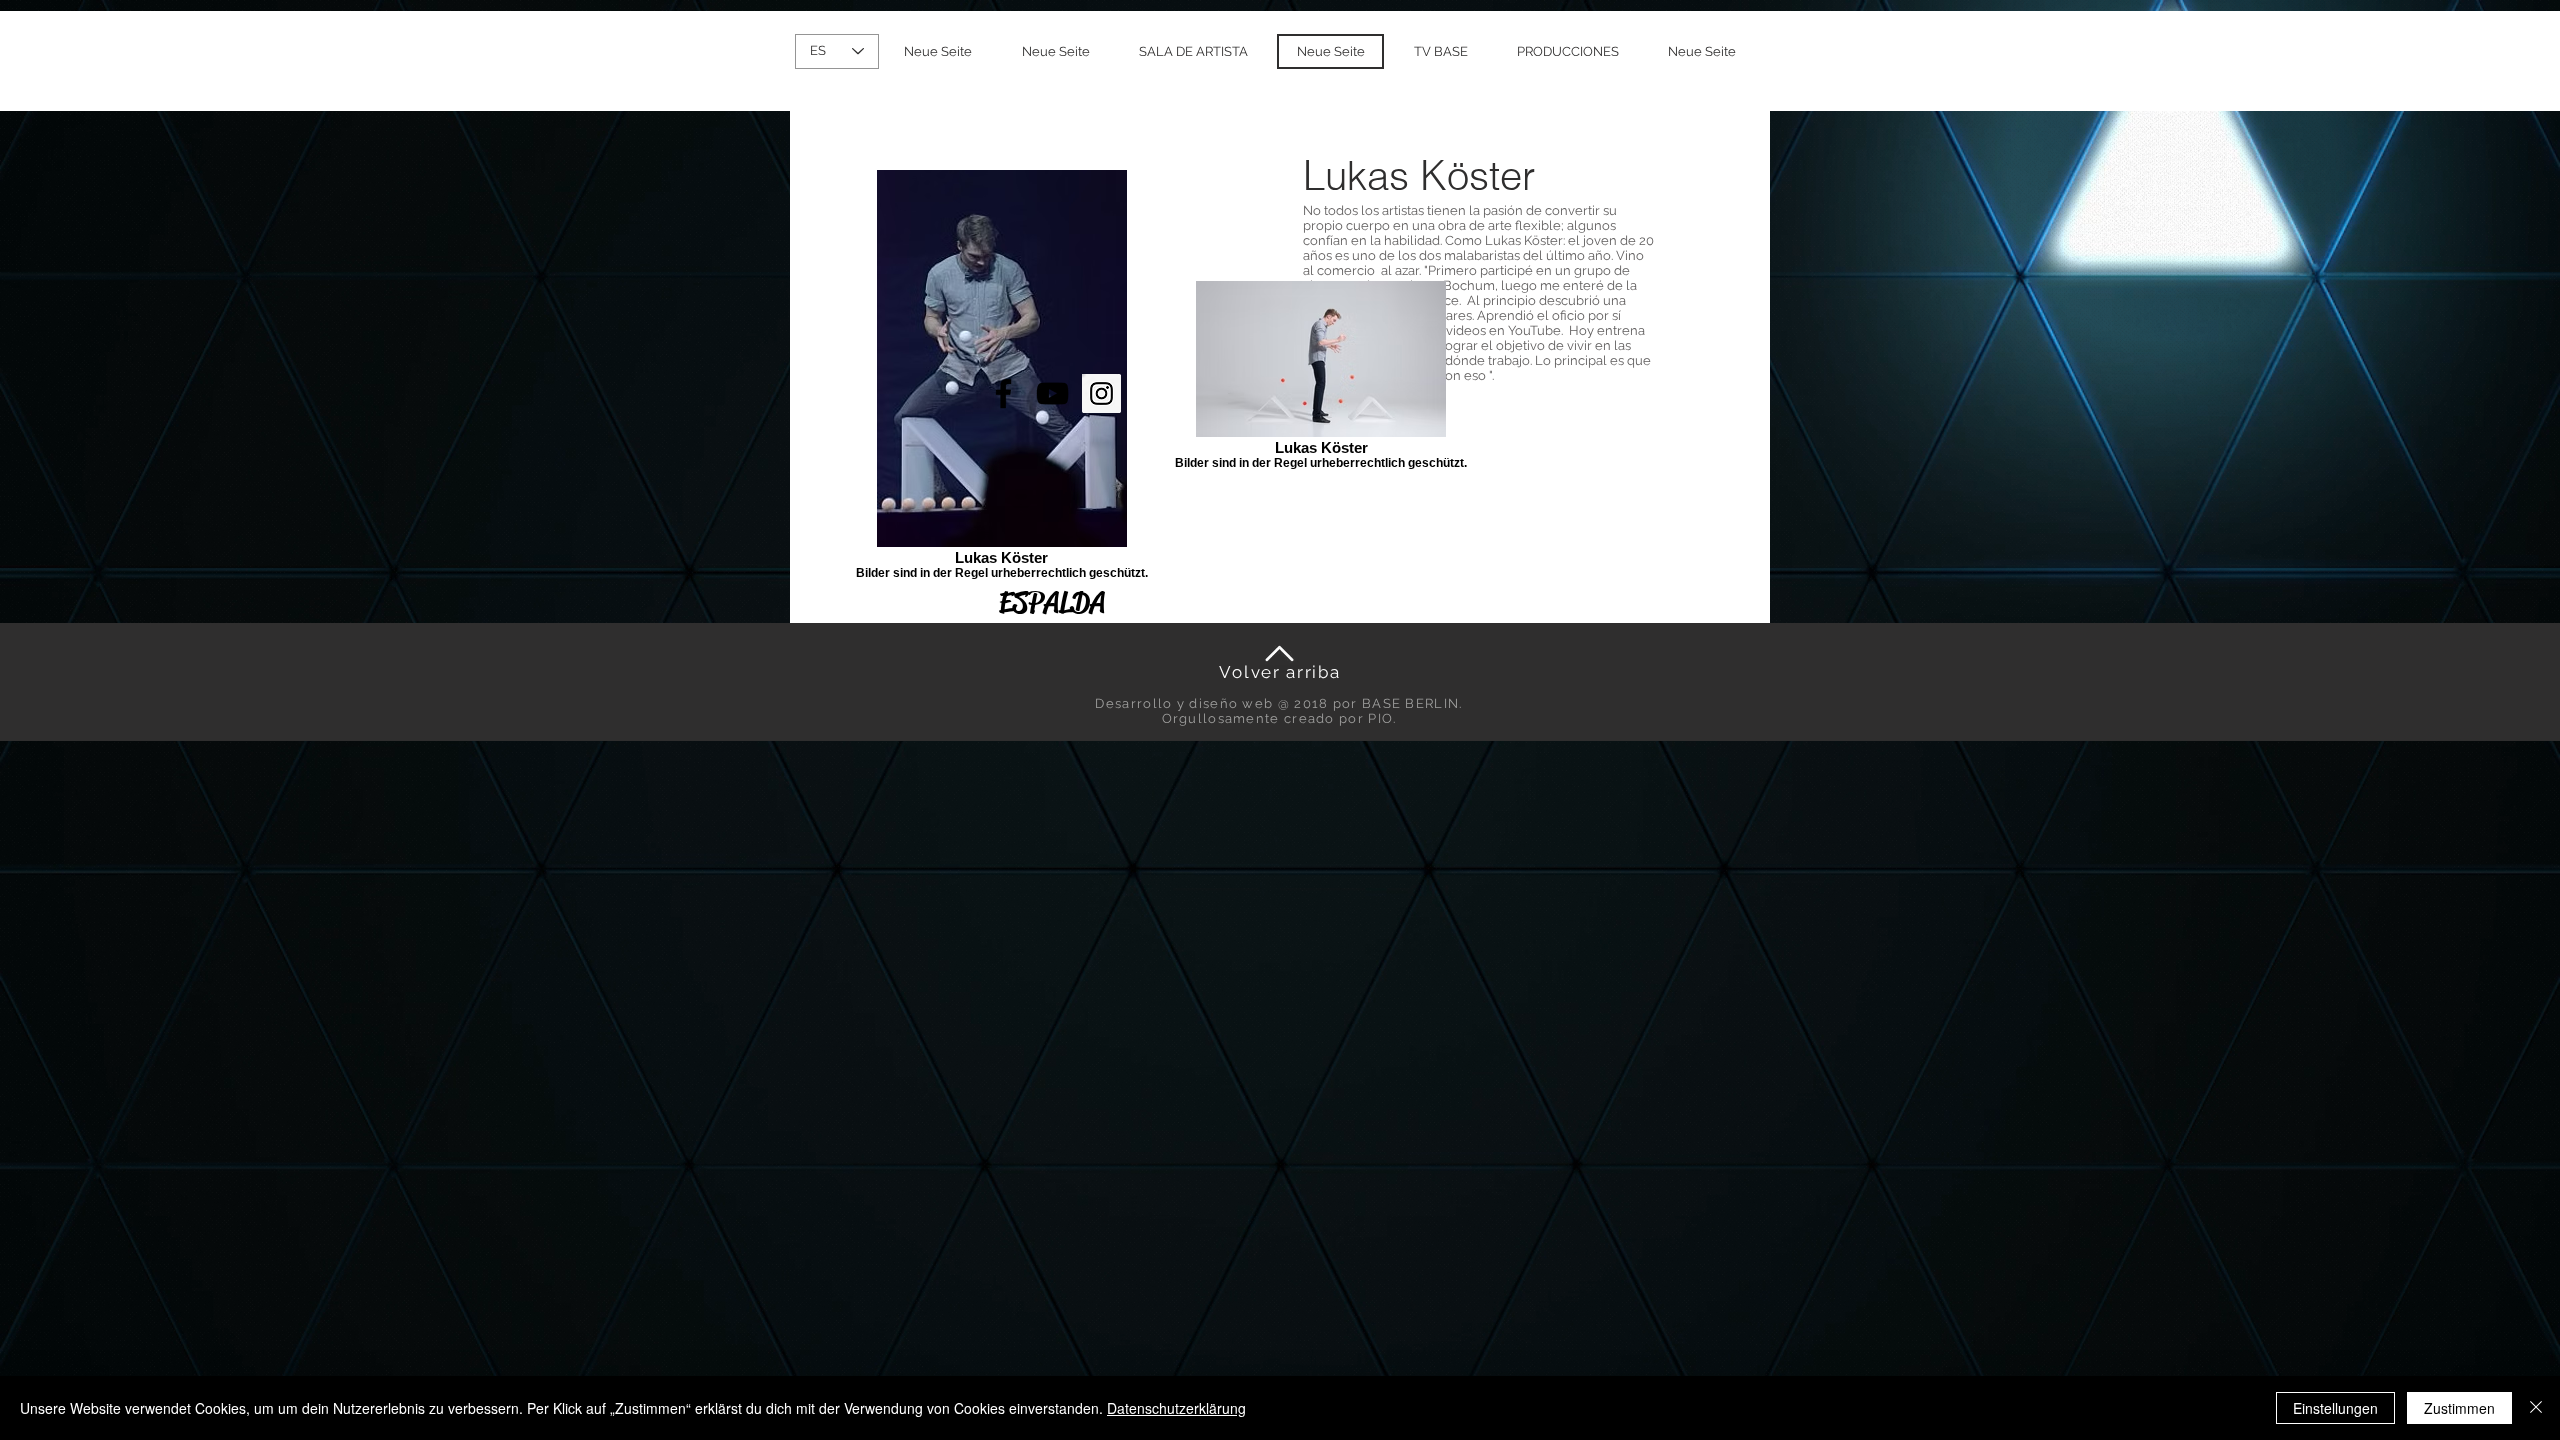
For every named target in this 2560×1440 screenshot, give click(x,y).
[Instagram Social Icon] (1101, 393)
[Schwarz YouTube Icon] (1052, 393)
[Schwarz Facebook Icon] (1003, 393)
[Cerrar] (2536, 1408)
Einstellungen (2335, 1408)
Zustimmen (2459, 1408)
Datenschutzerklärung (1176, 1408)
